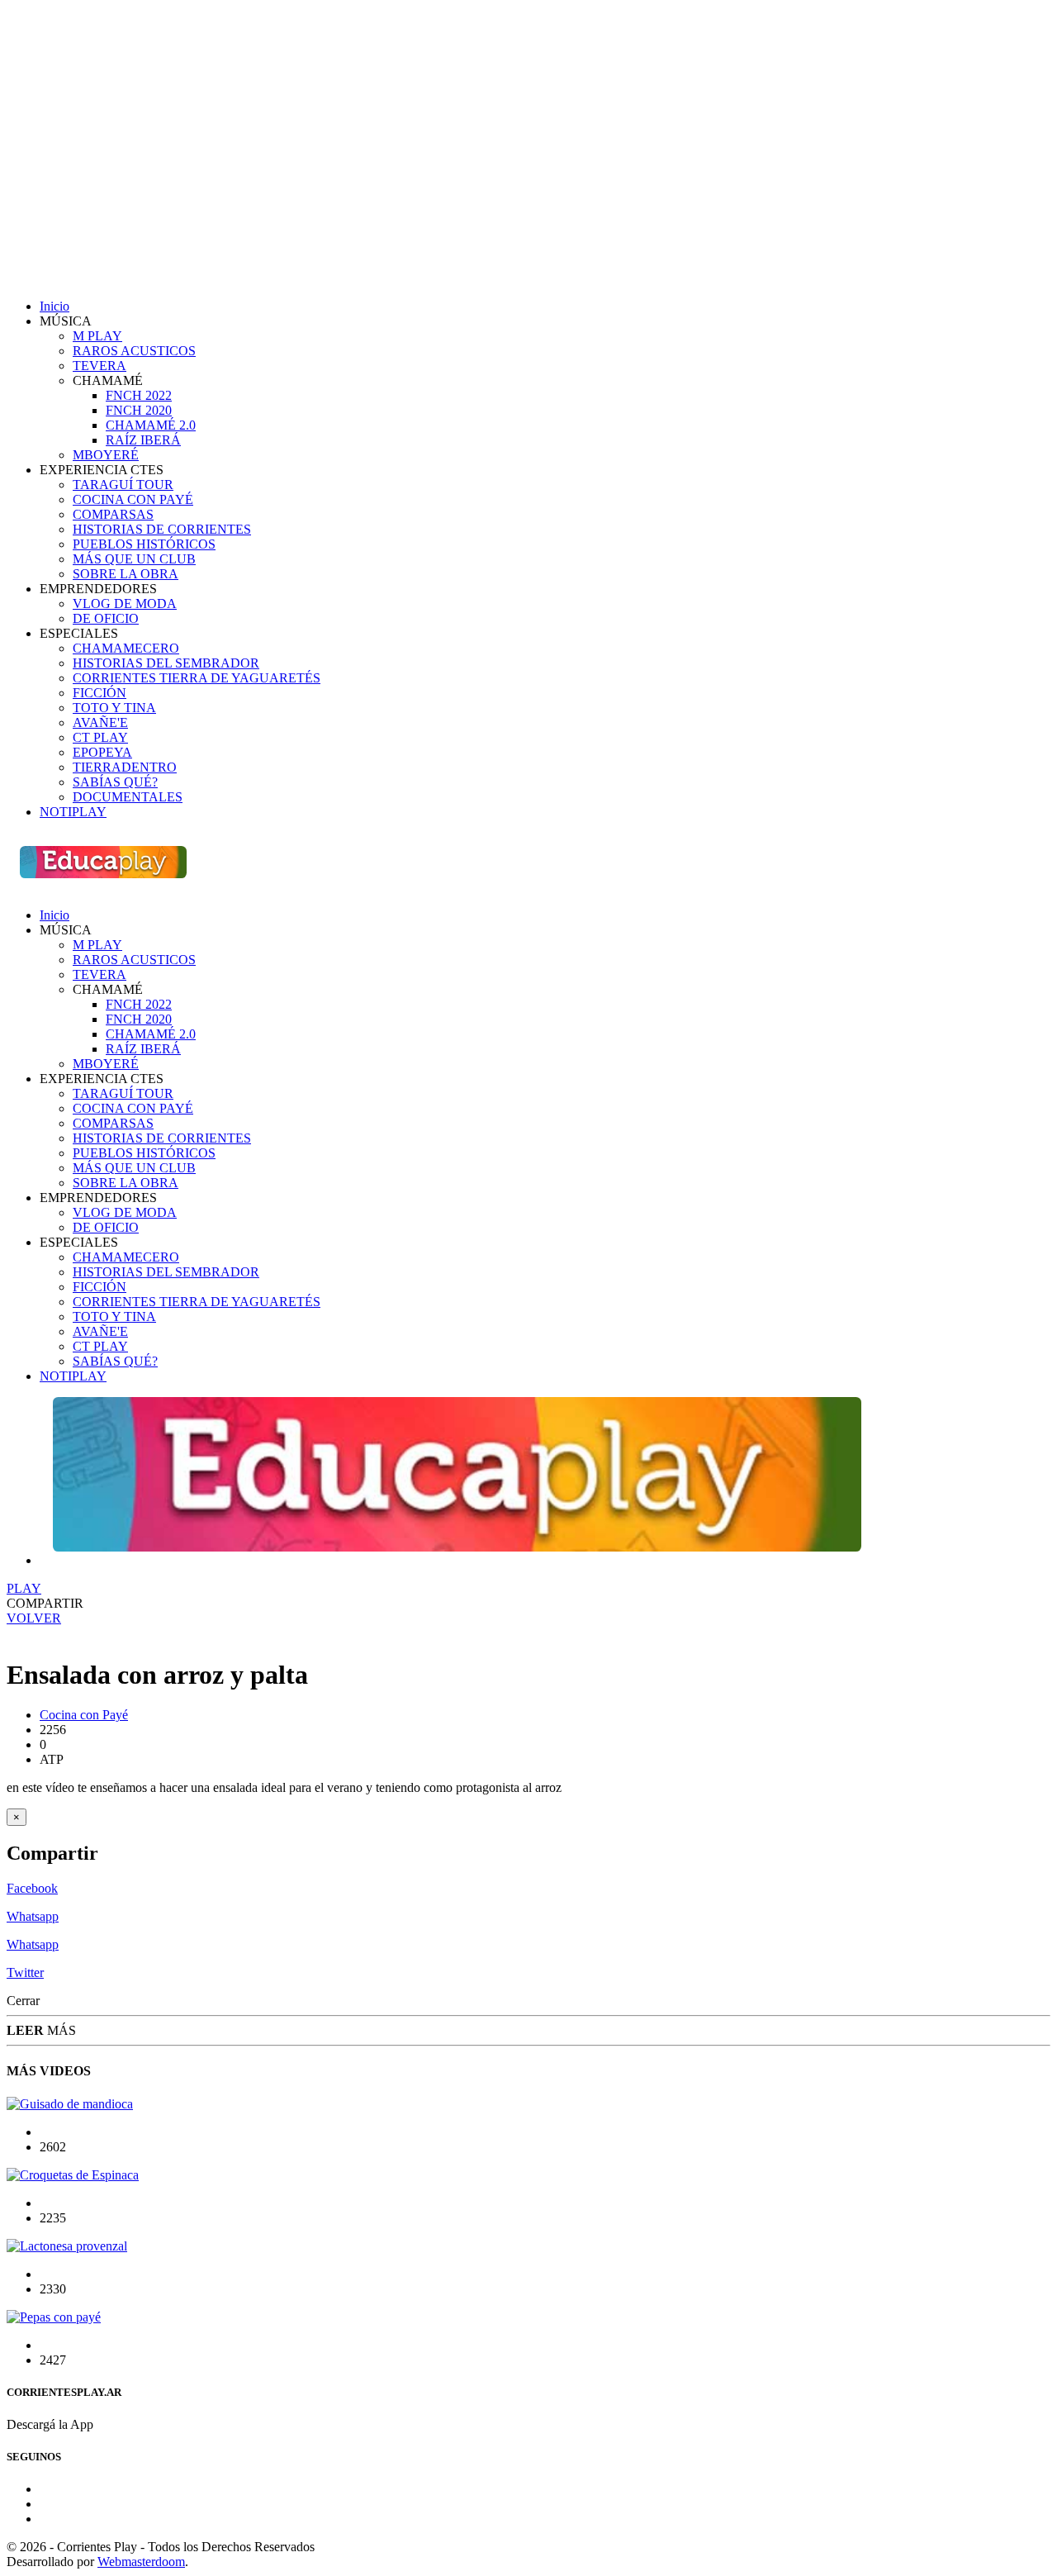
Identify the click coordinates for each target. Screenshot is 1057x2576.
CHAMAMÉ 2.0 (151, 425)
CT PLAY (100, 737)
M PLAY (97, 336)
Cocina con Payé (84, 1715)
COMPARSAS (113, 514)
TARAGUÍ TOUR (123, 485)
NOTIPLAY (73, 812)
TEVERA (100, 366)
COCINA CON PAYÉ (133, 499)
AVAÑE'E (100, 722)
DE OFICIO (106, 618)
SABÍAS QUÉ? (115, 782)
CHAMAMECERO (126, 648)
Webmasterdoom (141, 2562)
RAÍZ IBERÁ (143, 440)
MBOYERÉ (106, 455)
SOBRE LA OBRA (126, 574)
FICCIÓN (100, 693)
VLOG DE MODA (125, 604)
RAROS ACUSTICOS (134, 351)
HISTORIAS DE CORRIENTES (162, 529)
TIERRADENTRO (125, 767)
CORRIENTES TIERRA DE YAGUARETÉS (197, 678)
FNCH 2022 (139, 395)
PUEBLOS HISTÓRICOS (144, 544)
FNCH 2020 (139, 410)
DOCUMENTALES (128, 797)
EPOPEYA (102, 752)
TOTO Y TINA (114, 708)
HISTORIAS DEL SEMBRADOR (166, 663)
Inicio (55, 306)
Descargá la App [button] (55, 2424)
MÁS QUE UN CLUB (134, 559)
